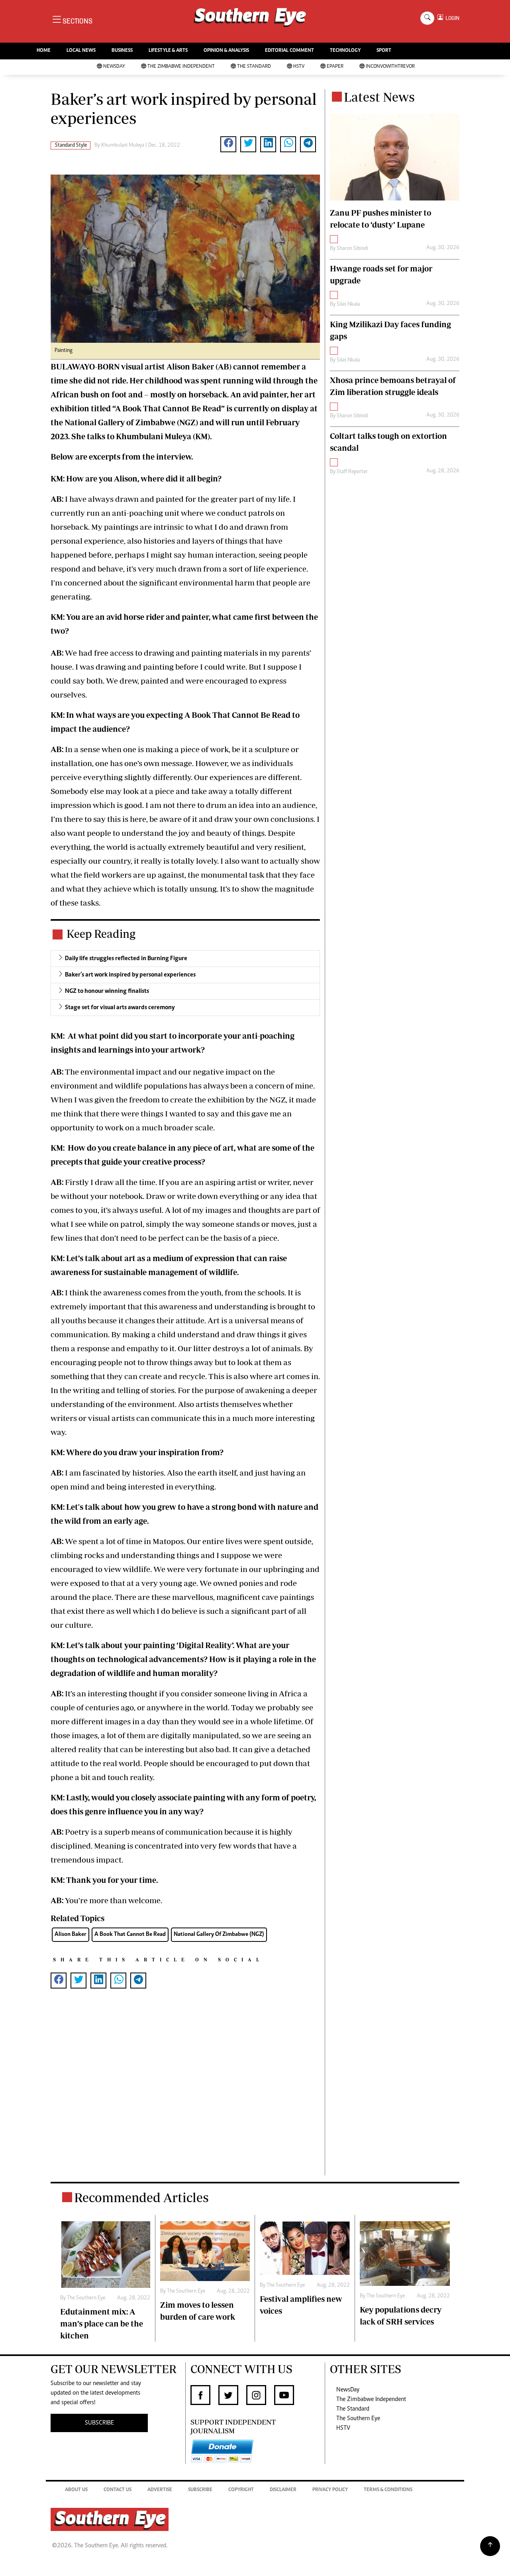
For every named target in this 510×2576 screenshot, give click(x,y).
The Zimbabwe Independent (181, 67)
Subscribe (200, 2490)
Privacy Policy (330, 2490)
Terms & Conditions (388, 2490)
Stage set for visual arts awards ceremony (120, 1008)
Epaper (335, 67)
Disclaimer (283, 2490)
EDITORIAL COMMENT (289, 51)
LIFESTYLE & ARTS (168, 51)
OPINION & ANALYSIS (226, 51)
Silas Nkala (348, 305)
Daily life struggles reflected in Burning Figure (126, 959)
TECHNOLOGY (345, 51)
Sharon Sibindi (352, 249)
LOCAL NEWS (81, 51)
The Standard (254, 67)
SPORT (384, 51)
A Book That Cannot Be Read (130, 1934)
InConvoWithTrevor (390, 67)
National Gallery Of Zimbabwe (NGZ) (219, 1934)
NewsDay (114, 67)
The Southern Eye (358, 2419)
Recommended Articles (141, 2197)
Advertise (160, 2490)
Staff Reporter (352, 472)
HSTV (299, 67)
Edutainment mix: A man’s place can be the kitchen (102, 2324)
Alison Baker (71, 1934)
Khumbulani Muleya (123, 145)
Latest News (379, 97)
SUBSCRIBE (99, 2423)
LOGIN (451, 18)
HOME (44, 51)
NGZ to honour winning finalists (107, 991)
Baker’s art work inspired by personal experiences (130, 975)
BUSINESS (122, 51)
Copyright (241, 2490)
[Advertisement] (185, 2095)
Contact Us (118, 2490)
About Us (76, 2490)
